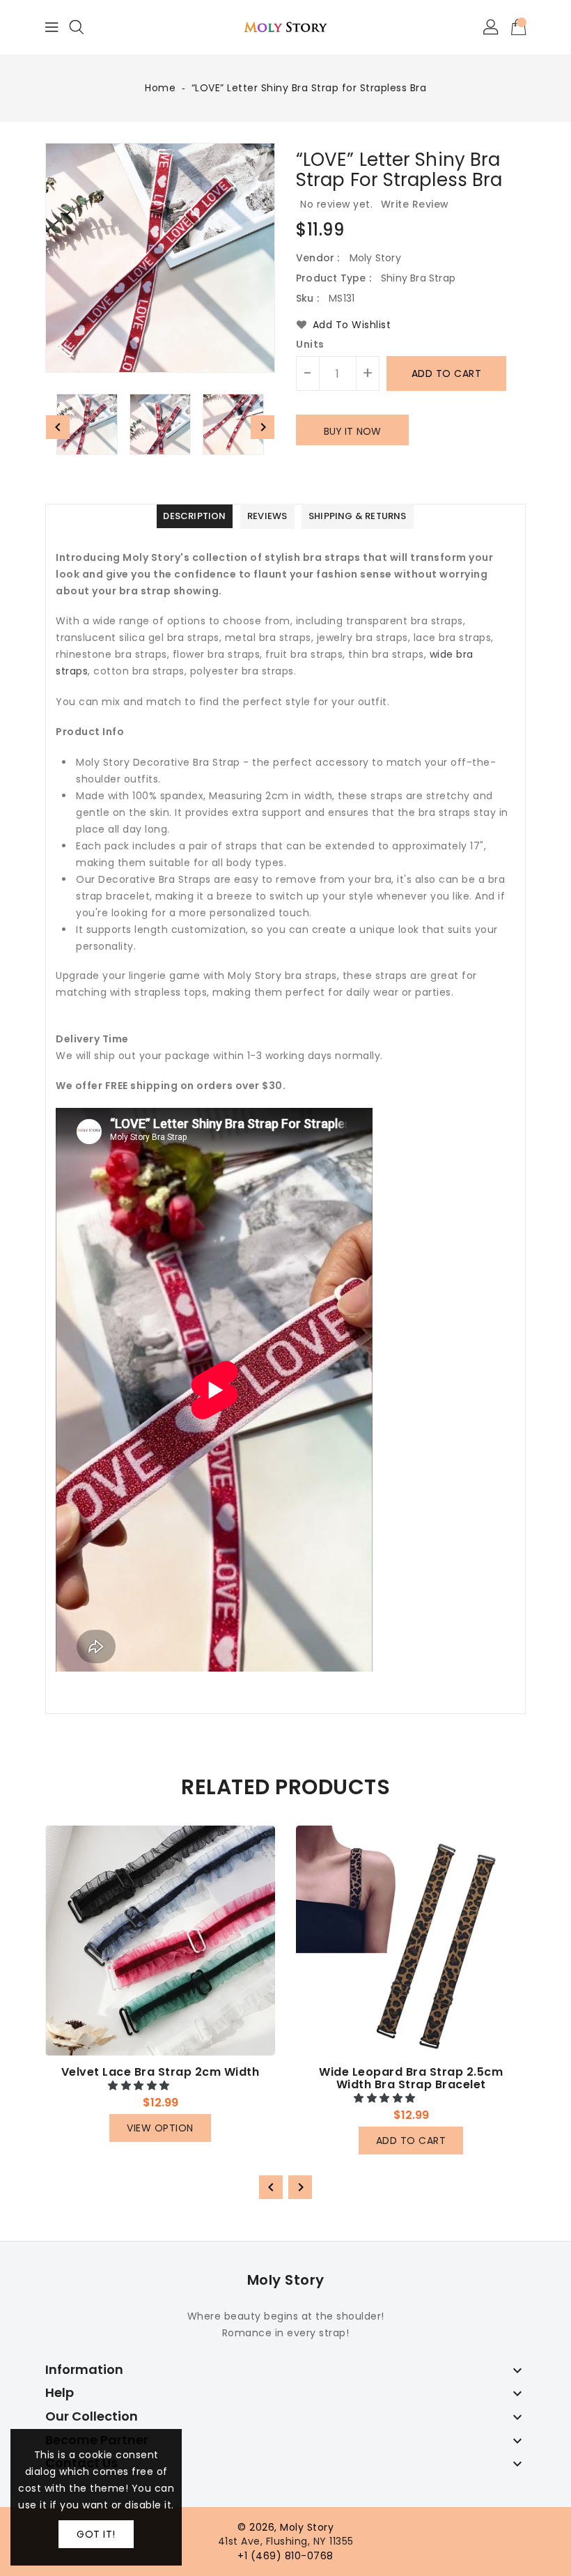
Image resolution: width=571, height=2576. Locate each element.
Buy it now (352, 431)
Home (160, 88)
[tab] (194, 517)
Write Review (415, 204)
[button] (140, 2085)
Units (310, 344)
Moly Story (286, 2280)
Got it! (96, 2534)
